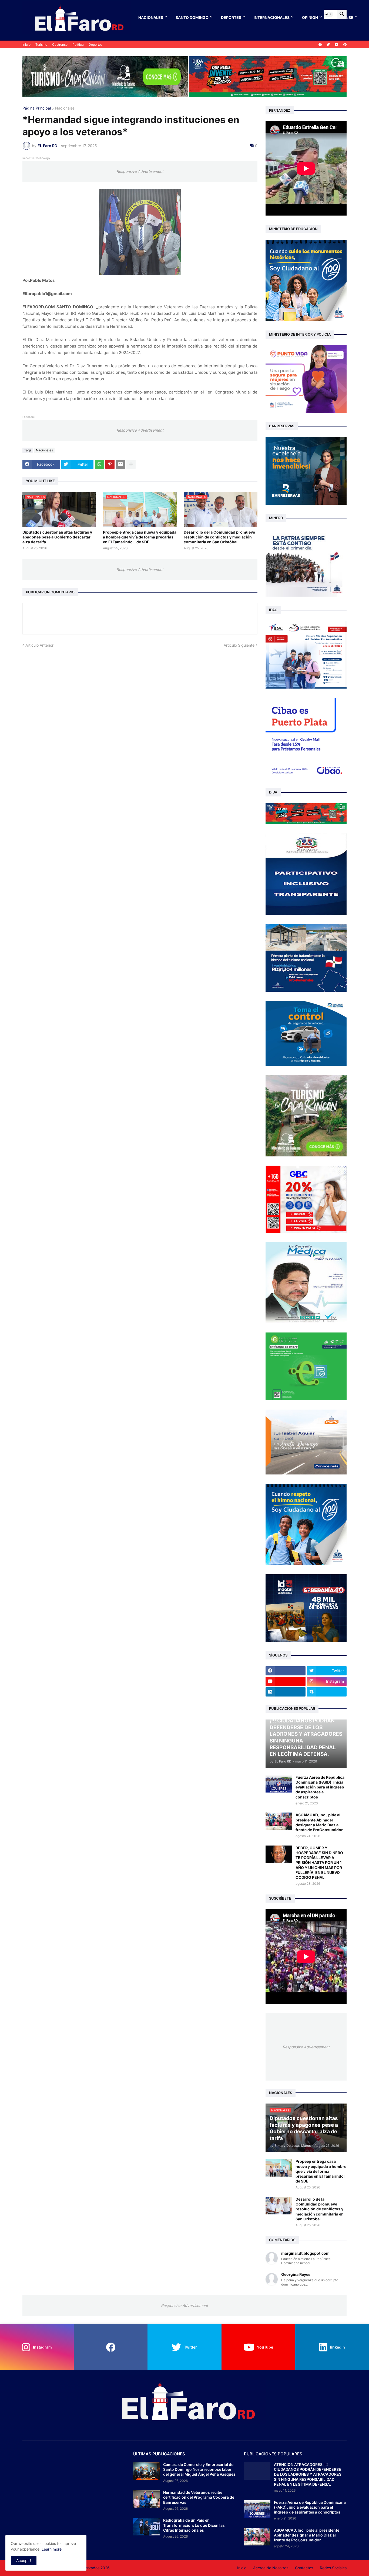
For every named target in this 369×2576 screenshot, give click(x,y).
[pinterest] (345, 45)
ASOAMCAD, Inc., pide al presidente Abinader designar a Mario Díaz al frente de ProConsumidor (319, 1822)
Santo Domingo (192, 17)
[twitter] (328, 45)
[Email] (120, 464)
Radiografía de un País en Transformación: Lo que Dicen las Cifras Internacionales (194, 2525)
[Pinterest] (110, 464)
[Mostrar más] (131, 464)
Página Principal (37, 108)
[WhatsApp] (99, 464)
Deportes (231, 17)
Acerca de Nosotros (271, 2568)
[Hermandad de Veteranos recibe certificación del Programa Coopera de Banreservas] (146, 2499)
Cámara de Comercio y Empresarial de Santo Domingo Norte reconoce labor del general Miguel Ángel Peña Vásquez (199, 2469)
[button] (329, 14)
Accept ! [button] (24, 2560)
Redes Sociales (333, 2568)
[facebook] (320, 45)
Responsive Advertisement (140, 171)
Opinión (310, 17)
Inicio (26, 44)
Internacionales (272, 17)
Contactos (304, 2568)
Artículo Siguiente (239, 645)
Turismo (41, 44)
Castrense (60, 44)
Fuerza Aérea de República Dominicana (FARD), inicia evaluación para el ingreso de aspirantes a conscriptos (320, 1787)
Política (78, 44)
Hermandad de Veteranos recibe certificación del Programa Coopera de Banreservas (199, 2497)
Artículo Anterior (39, 645)
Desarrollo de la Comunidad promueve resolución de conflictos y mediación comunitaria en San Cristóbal (219, 537)
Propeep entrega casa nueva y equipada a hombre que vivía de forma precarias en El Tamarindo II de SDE (140, 537)
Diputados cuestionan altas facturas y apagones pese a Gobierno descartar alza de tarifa (57, 537)
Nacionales (151, 17)
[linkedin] (286, 1692)
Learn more (52, 2549)
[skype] (327, 1692)
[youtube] (337, 45)
